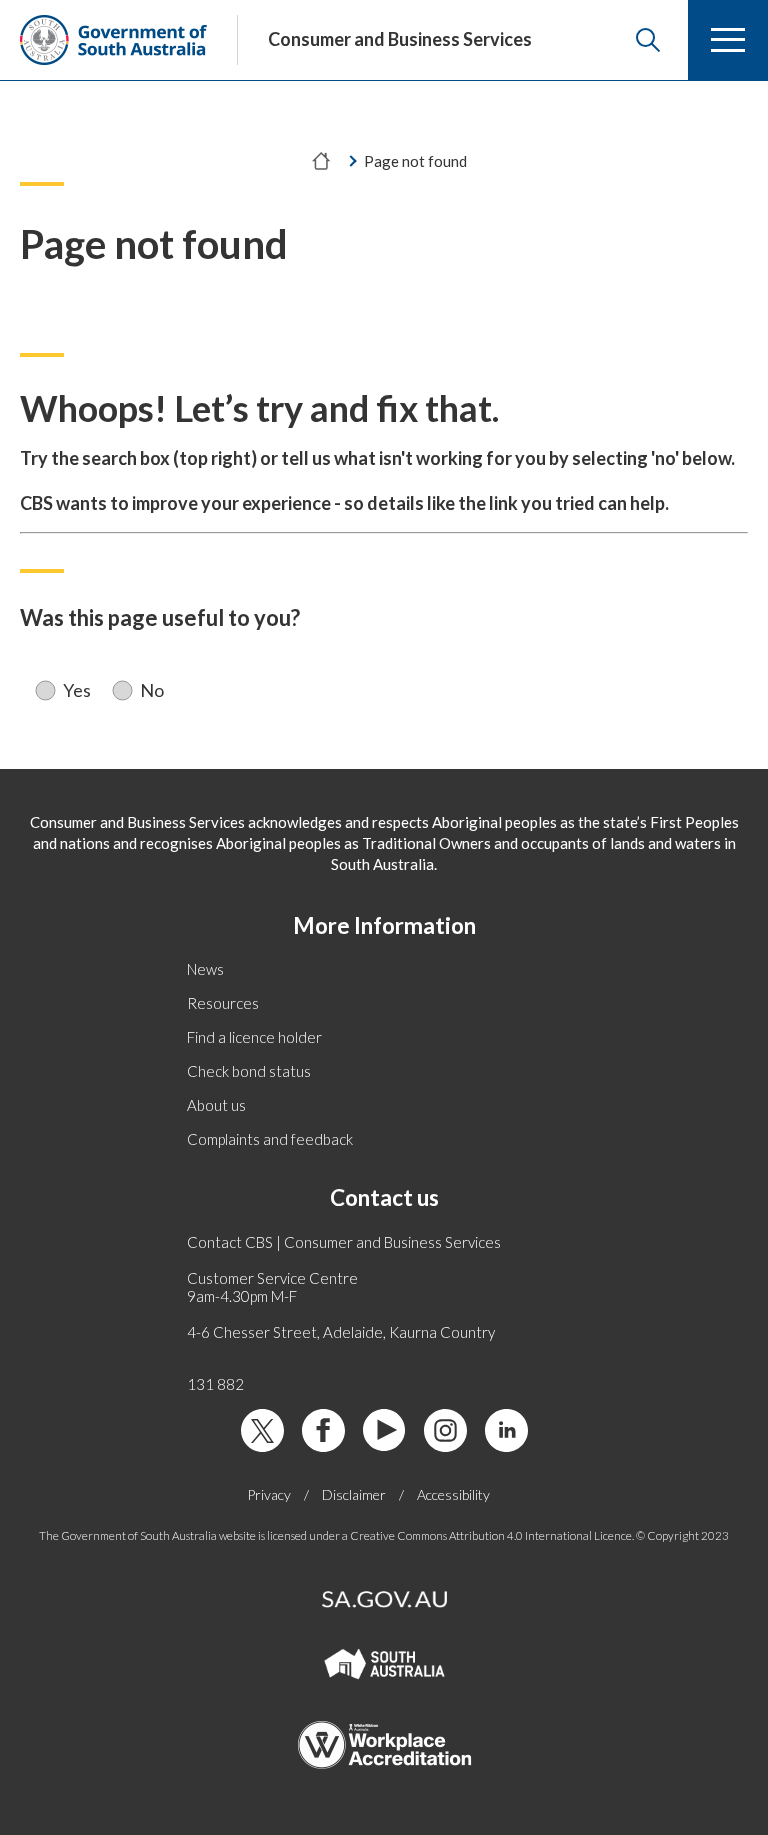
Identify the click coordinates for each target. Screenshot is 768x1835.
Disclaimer (354, 1494)
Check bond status (249, 1071)
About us (216, 1105)
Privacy (269, 1494)
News (205, 969)
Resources (223, 1003)
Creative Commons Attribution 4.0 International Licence (491, 1535)
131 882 (215, 1384)
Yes (77, 690)
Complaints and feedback (270, 1139)
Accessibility (453, 1494)
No (152, 690)
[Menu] (728, 40)
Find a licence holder (254, 1037)
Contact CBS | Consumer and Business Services (344, 1242)
